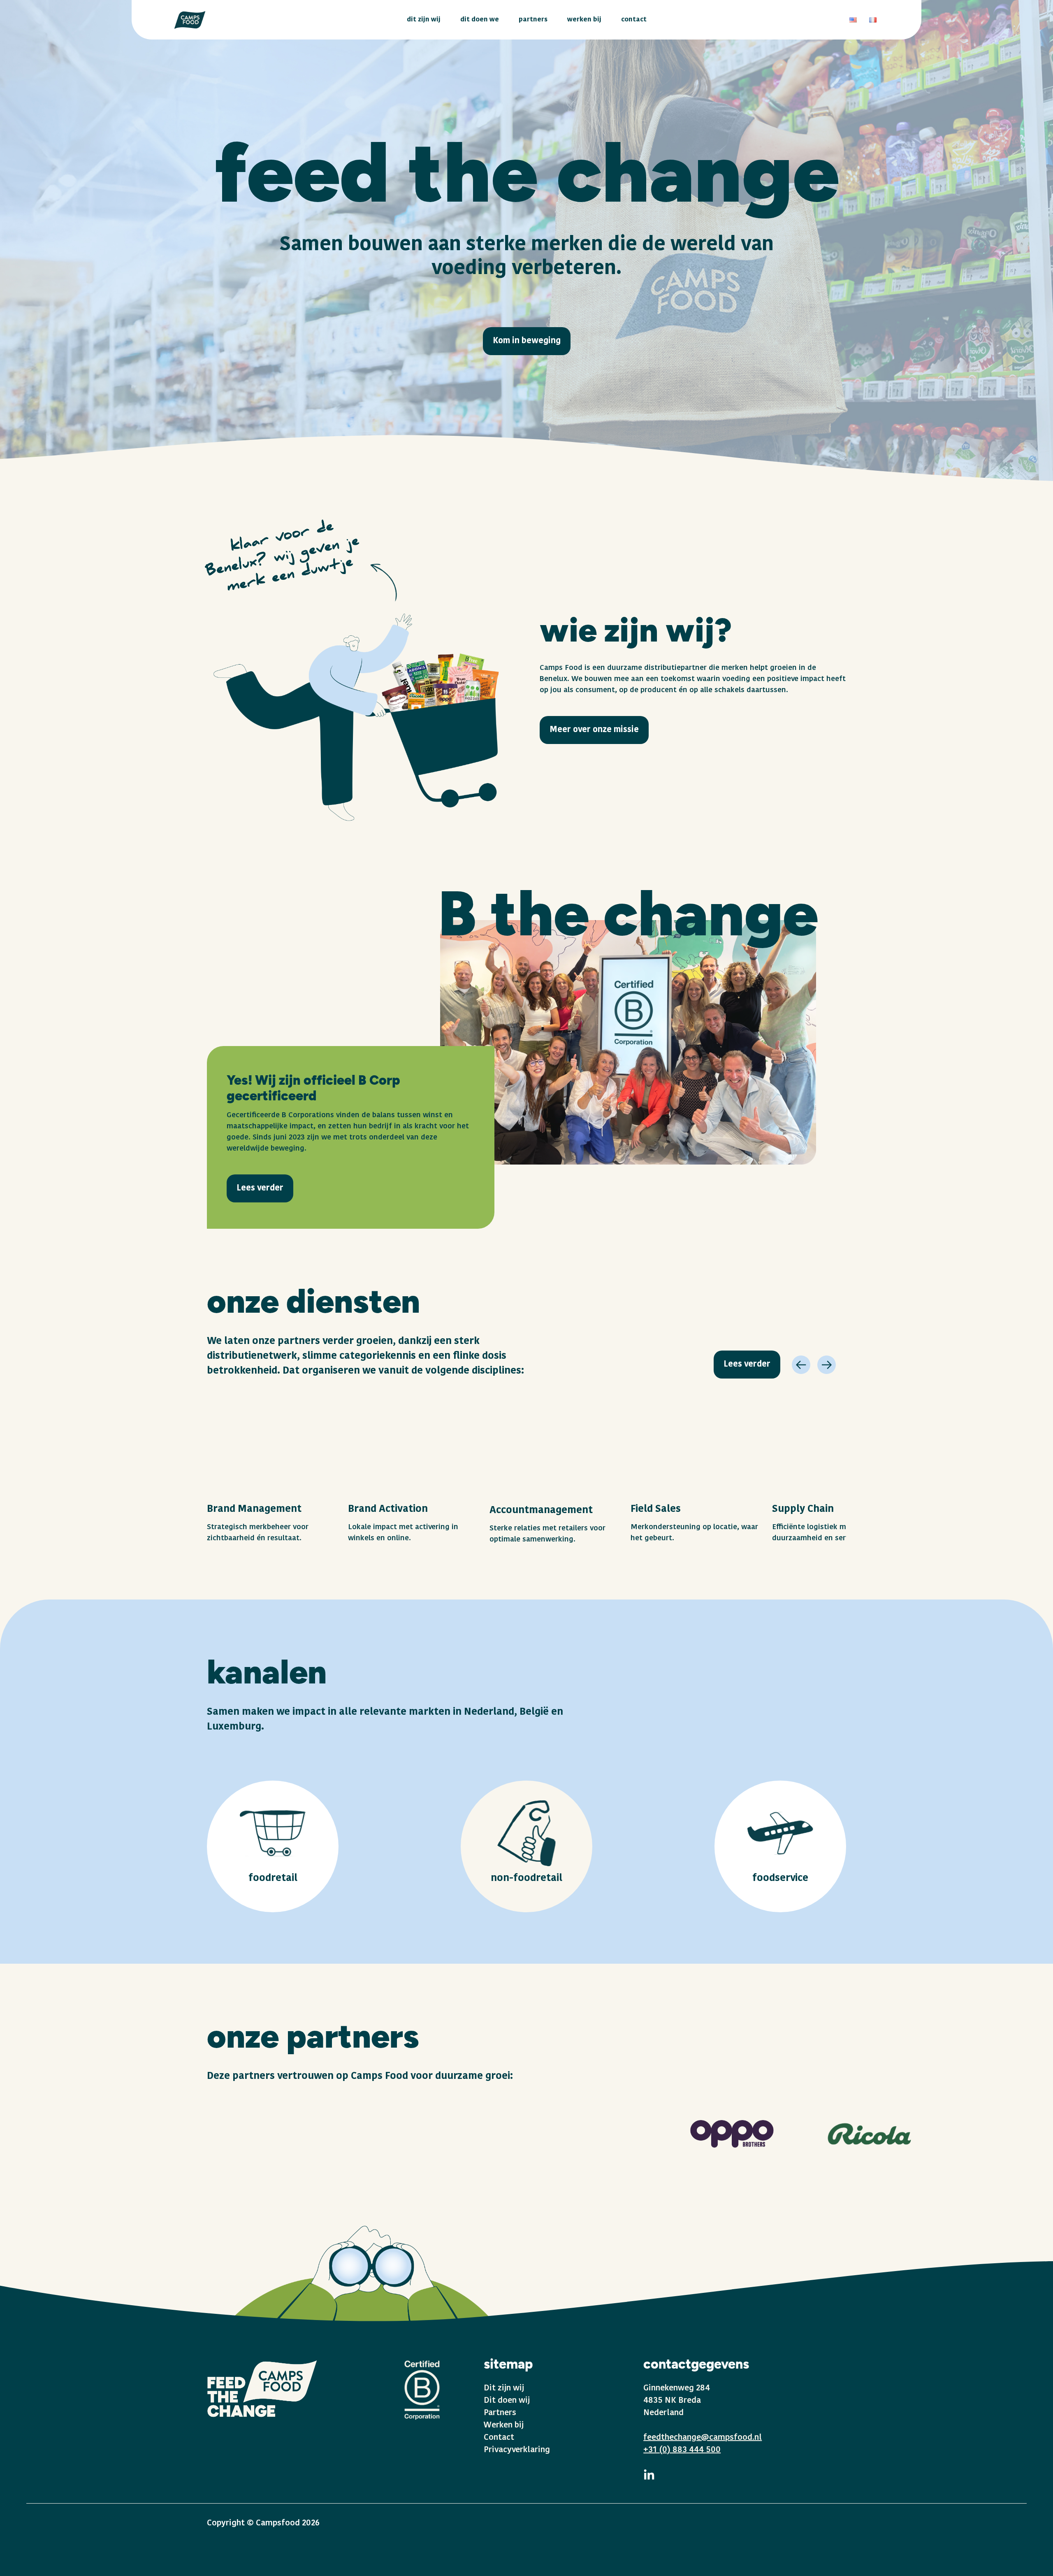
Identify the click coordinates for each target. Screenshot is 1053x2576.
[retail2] (526, 1846)
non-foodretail (526, 1879)
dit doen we (480, 20)
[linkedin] (649, 2482)
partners (533, 20)
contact (634, 20)
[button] (801, 1365)
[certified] (422, 2389)
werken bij (584, 20)
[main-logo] (190, 20)
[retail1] (273, 1846)
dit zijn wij (424, 20)
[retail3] (780, 1846)
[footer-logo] (262, 2389)
